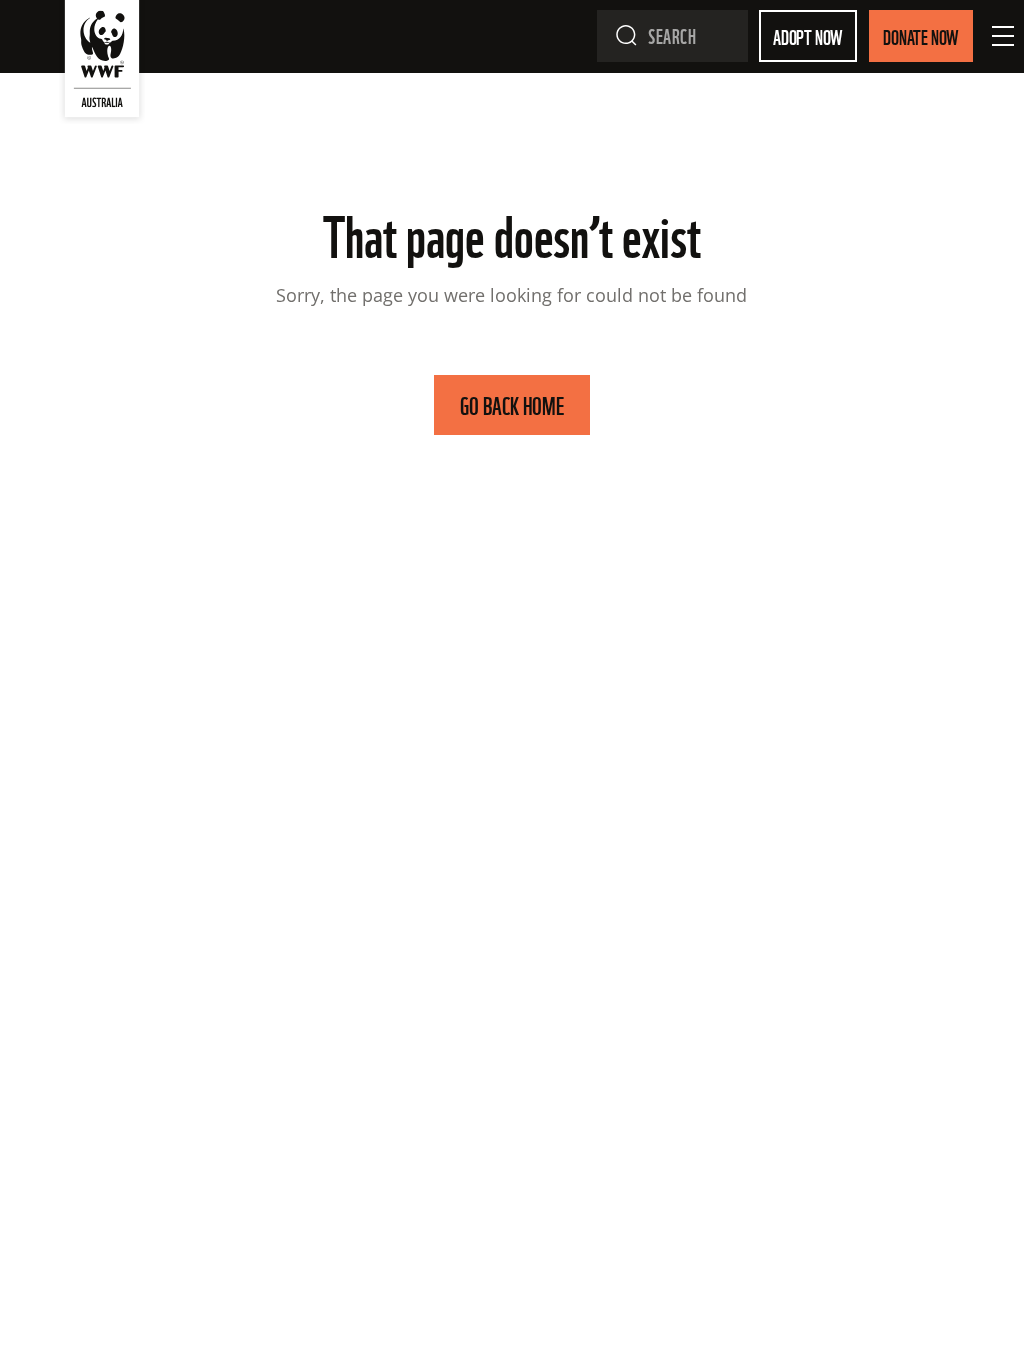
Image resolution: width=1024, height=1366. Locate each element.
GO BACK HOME (511, 404)
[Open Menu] (1003, 36)
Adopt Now (808, 36)
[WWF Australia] (102, 63)
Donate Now (921, 36)
